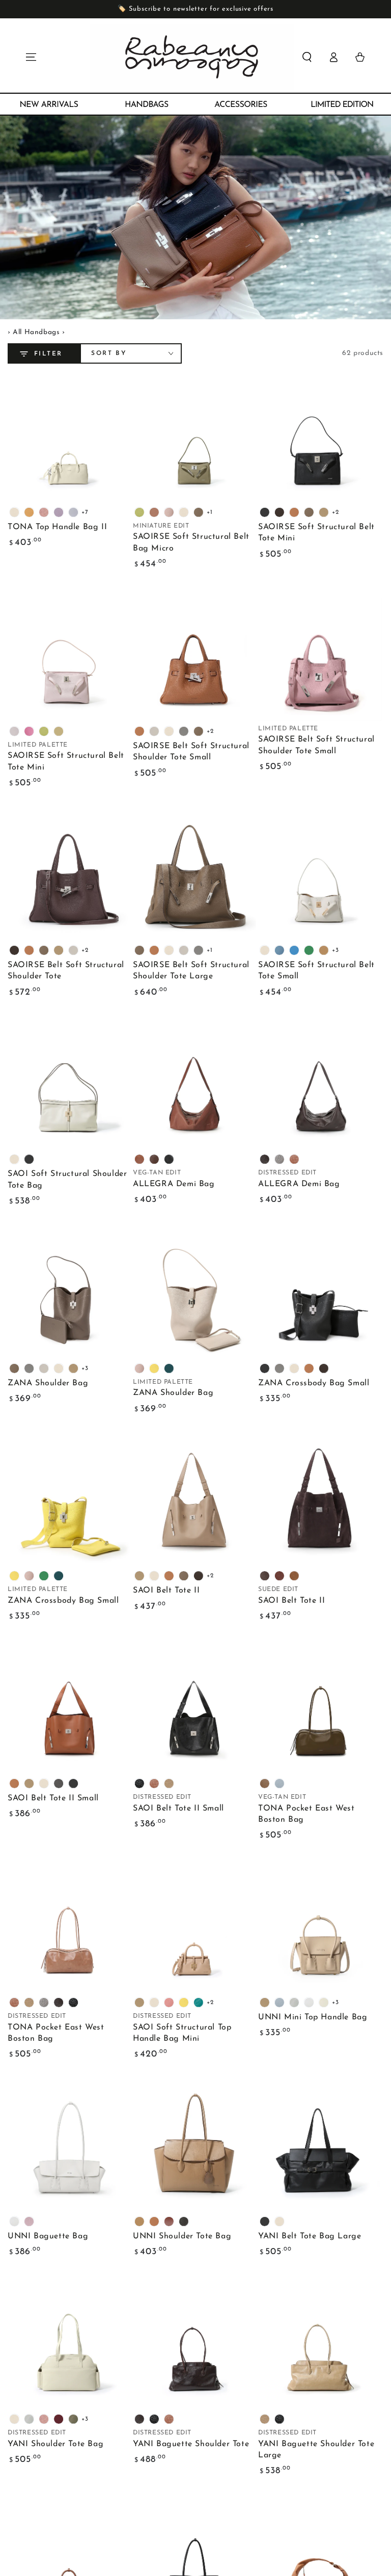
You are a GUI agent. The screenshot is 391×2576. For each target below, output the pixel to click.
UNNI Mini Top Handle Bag (313, 2017)
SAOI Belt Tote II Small (53, 1798)
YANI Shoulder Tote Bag (55, 2444)
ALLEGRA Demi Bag (174, 1184)
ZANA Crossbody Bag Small (314, 1383)
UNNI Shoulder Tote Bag (182, 2236)
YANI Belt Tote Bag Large (310, 2236)
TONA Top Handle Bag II (57, 527)
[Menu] (31, 57)
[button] (307, 57)
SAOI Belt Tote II (166, 1591)
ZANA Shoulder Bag (48, 1383)
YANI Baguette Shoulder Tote (191, 2444)
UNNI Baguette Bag (48, 2236)
